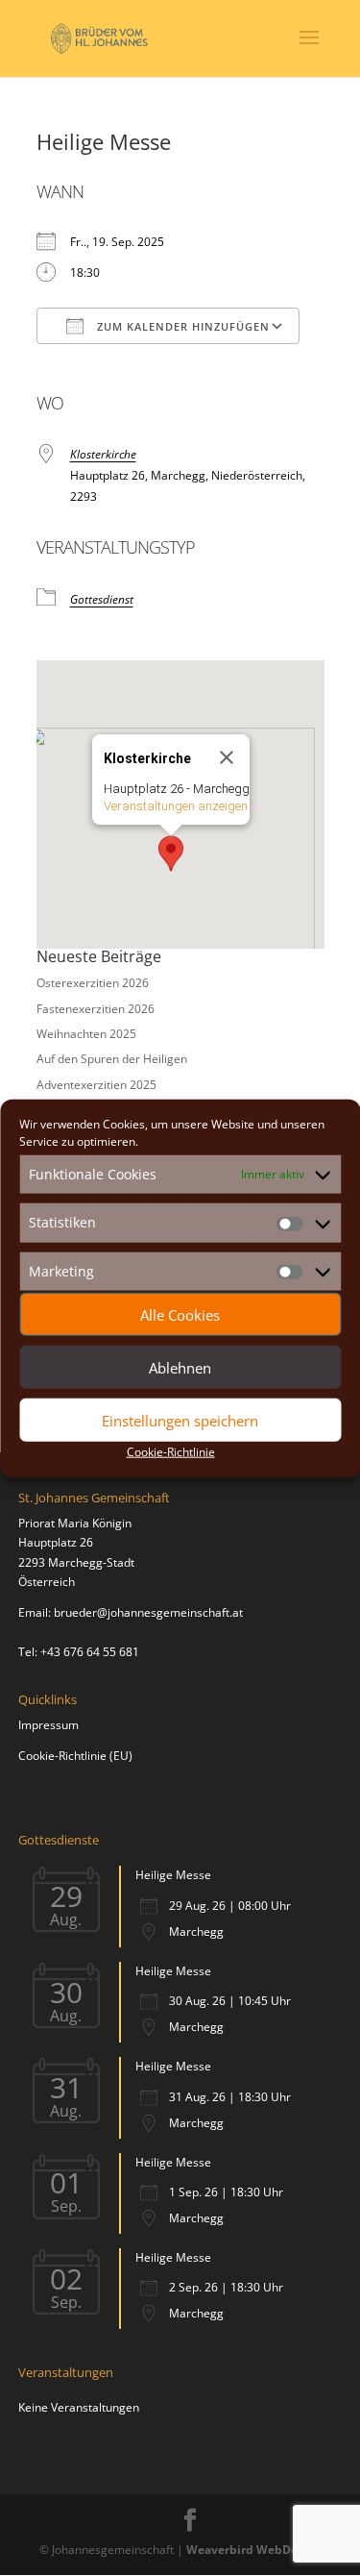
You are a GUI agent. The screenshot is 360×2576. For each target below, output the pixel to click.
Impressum (48, 1725)
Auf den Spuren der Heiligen (112, 1059)
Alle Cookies (180, 1314)
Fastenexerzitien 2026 (96, 1009)
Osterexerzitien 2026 (93, 983)
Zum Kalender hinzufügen (181, 326)
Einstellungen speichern (180, 1420)
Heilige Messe (173, 1875)
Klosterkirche (103, 454)
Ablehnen (180, 1367)
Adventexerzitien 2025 (96, 1085)
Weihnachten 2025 (86, 1034)
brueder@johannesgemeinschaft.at (148, 1612)
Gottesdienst (102, 599)
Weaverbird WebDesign (254, 2550)
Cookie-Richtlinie (171, 1452)
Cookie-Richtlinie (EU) (75, 1756)
